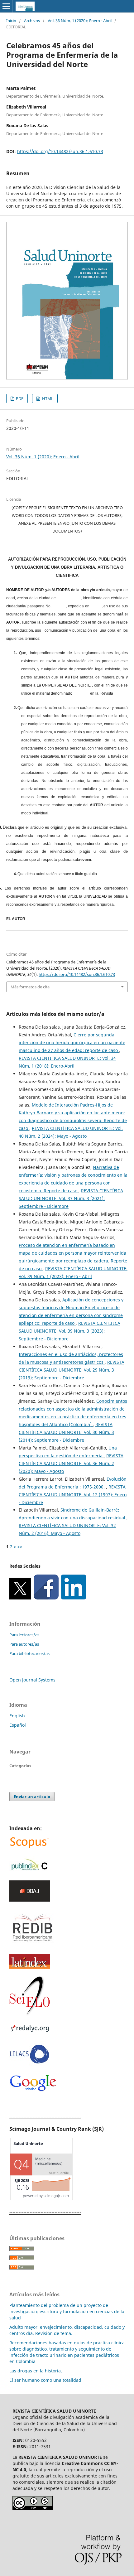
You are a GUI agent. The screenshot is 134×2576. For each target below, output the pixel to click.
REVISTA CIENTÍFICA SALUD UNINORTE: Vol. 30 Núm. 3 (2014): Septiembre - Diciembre (66, 1432)
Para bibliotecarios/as (29, 1653)
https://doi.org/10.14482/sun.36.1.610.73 (60, 151)
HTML (47, 398)
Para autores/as (24, 1644)
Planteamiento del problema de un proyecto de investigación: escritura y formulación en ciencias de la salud (67, 2311)
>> (20, 1547)
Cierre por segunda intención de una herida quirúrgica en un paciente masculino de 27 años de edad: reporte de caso (72, 1042)
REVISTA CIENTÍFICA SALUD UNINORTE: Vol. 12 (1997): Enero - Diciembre (73, 1495)
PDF (19, 398)
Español (18, 1725)
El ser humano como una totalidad (45, 2380)
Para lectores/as (24, 1635)
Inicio (11, 21)
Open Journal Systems (32, 1680)
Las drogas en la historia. (36, 2371)
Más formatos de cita (30, 987)
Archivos (32, 21)
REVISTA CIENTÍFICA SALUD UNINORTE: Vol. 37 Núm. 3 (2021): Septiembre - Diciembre (71, 1198)
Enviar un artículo (32, 1797)
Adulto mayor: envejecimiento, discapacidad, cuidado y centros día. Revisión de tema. (67, 2330)
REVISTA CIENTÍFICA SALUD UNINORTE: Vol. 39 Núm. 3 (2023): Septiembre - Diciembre (69, 1331)
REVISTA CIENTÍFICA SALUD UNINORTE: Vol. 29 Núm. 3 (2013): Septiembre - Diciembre (72, 1370)
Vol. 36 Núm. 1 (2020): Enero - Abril (80, 21)
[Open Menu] (6, 6)
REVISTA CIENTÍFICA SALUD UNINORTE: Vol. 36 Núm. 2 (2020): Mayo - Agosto (71, 1463)
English (17, 1716)
